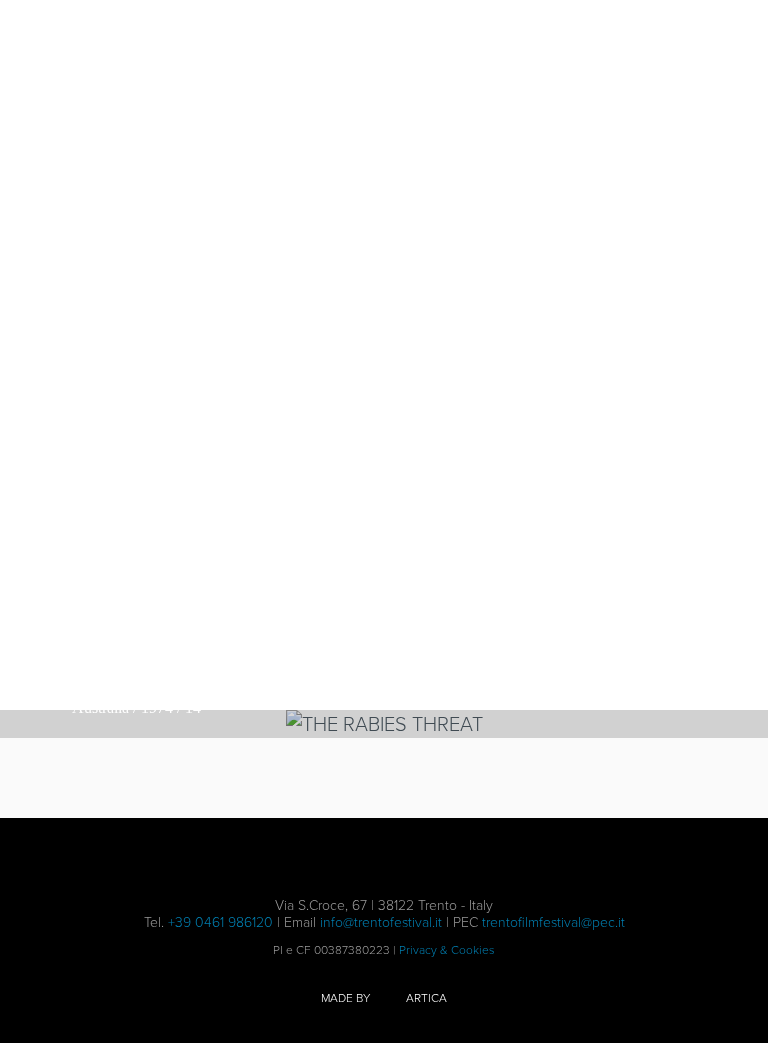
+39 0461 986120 (220, 922)
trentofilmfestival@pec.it (553, 922)
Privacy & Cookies (447, 950)
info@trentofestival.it (381, 922)
